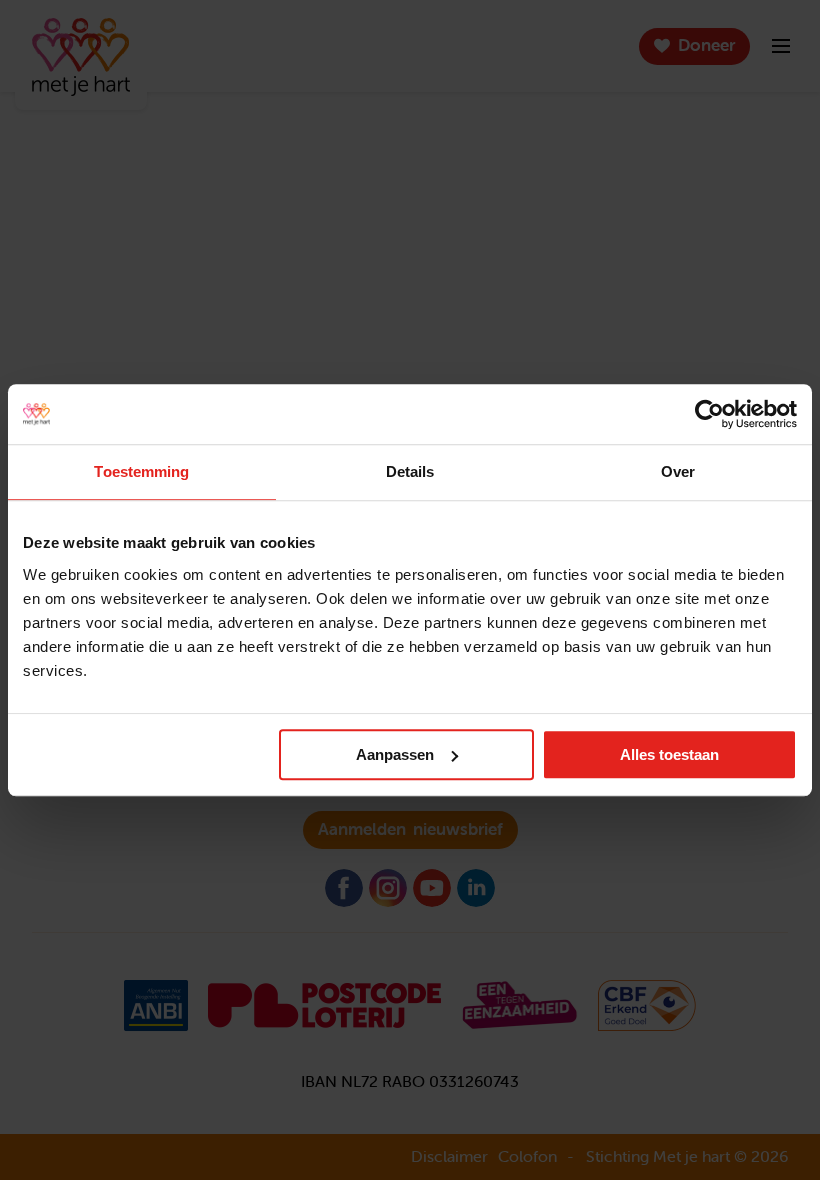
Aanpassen (395, 754)
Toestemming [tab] (141, 471)
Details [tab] (410, 471)
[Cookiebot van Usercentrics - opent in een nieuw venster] (709, 414)
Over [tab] (678, 471)
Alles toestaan (669, 754)
